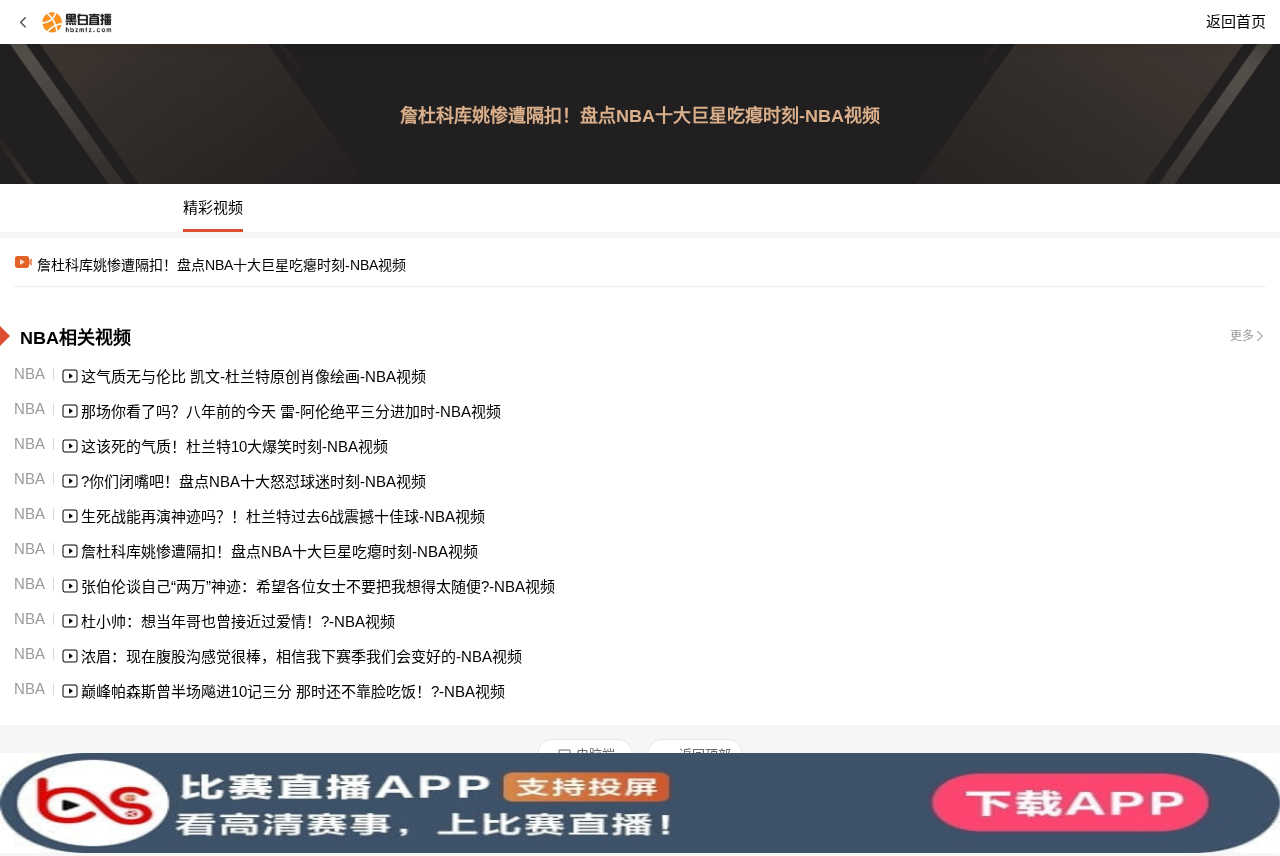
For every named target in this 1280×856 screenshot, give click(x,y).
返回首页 (1236, 21)
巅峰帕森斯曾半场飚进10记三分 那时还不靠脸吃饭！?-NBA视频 (293, 691)
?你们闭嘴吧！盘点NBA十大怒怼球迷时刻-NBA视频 (253, 481)
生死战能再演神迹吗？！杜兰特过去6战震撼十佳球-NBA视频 (283, 516)
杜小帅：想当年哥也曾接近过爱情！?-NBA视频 (238, 621)
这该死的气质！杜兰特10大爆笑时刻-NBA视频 (234, 446)
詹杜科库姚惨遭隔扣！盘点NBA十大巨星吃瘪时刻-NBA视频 (279, 551)
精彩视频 (213, 207)
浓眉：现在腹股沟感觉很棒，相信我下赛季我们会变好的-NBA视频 (301, 656)
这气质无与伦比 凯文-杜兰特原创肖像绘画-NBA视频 (253, 376)
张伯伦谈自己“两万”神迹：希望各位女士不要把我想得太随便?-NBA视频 (318, 586)
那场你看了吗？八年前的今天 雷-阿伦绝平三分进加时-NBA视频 (291, 411)
